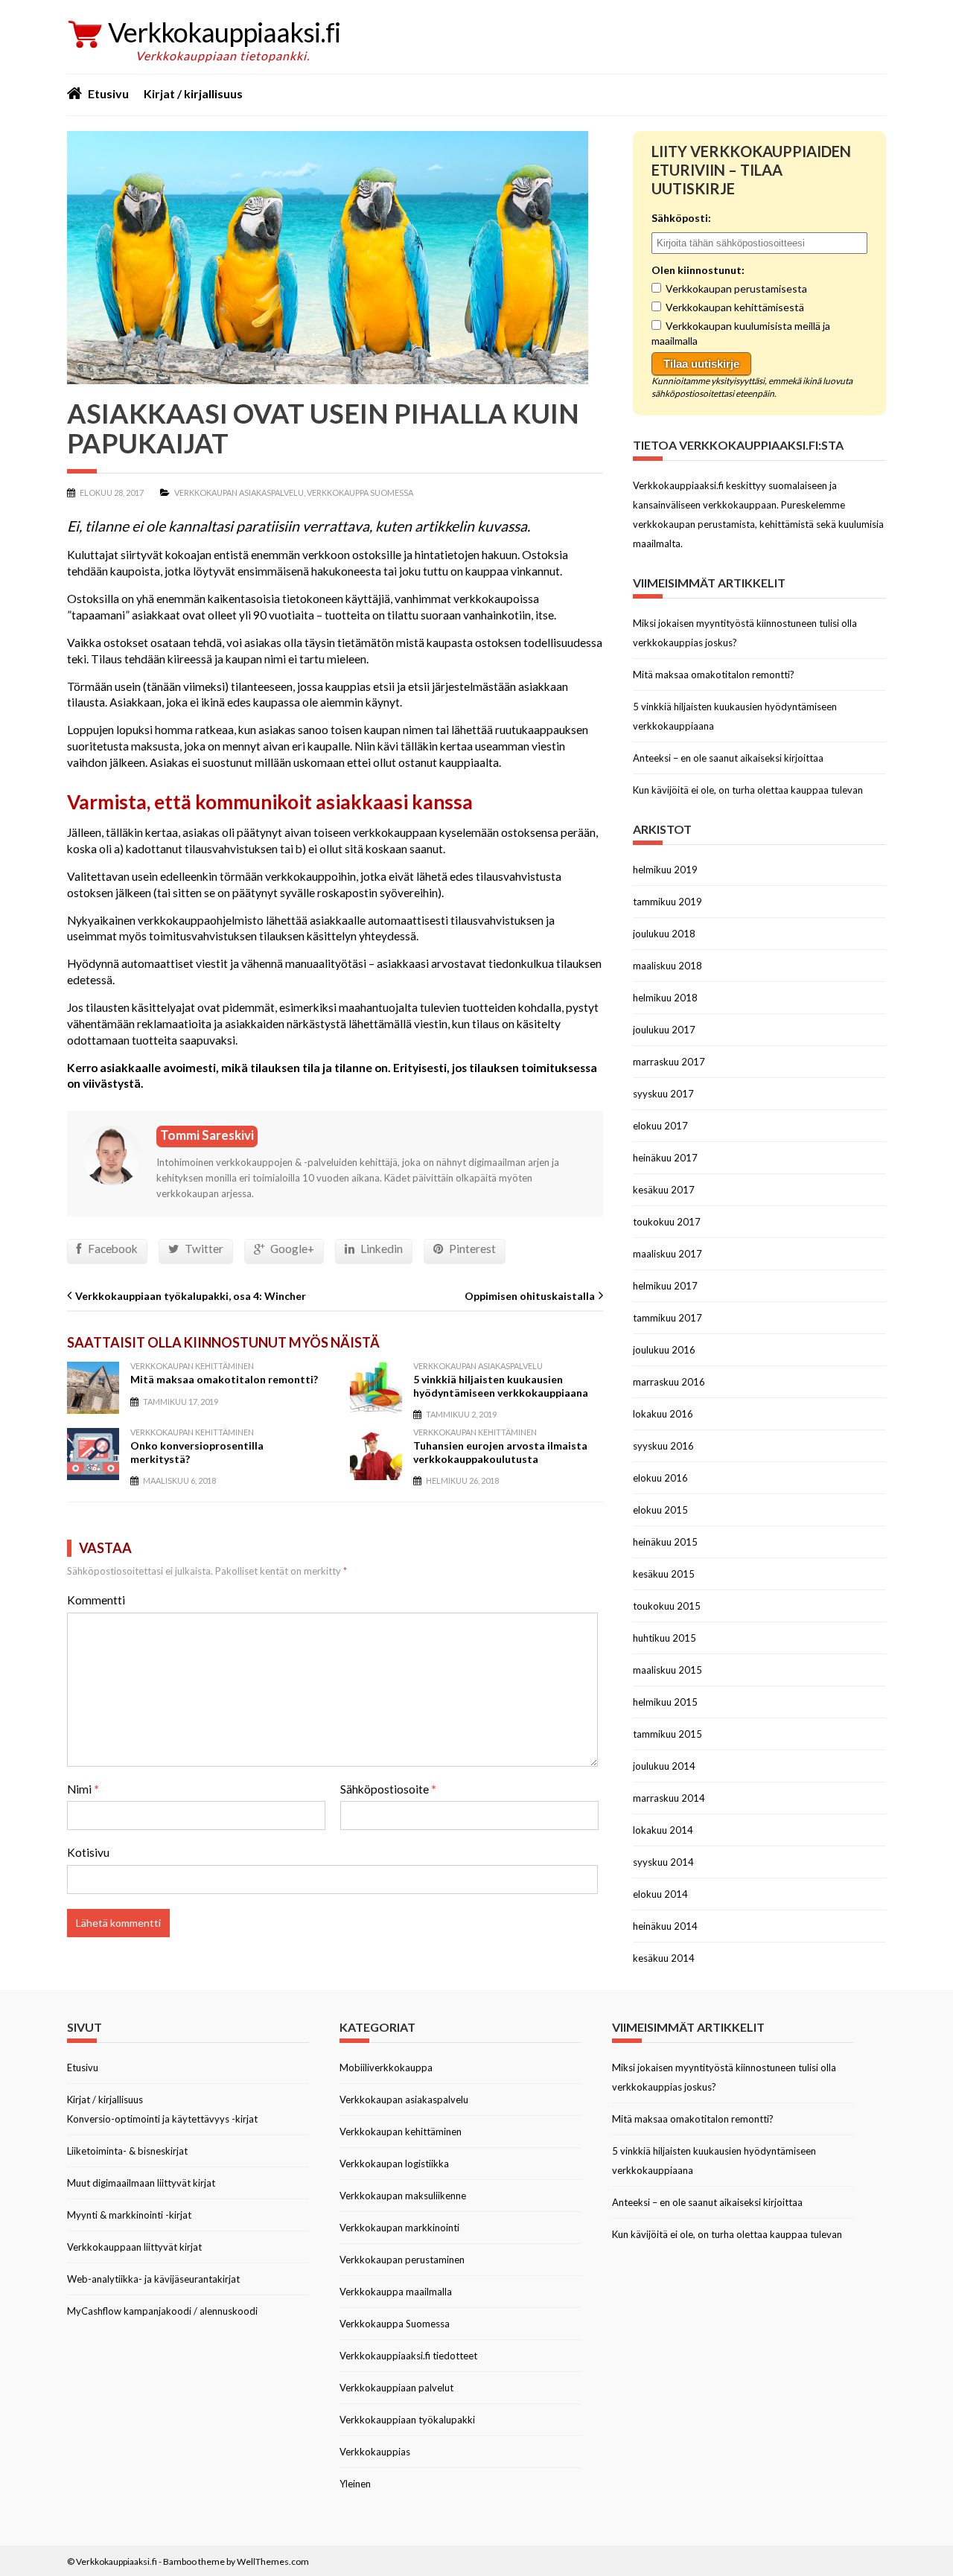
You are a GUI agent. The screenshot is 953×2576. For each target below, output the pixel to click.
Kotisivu (88, 1852)
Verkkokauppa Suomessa (360, 492)
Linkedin (382, 1249)
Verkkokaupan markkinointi (399, 2228)
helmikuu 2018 (665, 998)
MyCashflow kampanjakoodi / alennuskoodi (162, 2311)
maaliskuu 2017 (667, 1254)
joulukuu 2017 (664, 1030)
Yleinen (355, 2484)
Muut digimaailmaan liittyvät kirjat (141, 2183)
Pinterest (472, 1249)
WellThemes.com (273, 2561)
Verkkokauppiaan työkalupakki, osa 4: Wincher (191, 1296)
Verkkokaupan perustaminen (402, 2260)
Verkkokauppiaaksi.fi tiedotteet (408, 2356)
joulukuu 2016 (664, 1350)
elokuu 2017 (660, 1126)
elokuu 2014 (660, 1894)
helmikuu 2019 (665, 870)
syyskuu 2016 (663, 1446)
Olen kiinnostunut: (698, 270)
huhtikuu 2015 (664, 1638)
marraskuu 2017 (669, 1062)
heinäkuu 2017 (665, 1158)
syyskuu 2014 (663, 1862)
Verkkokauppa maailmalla (396, 2292)
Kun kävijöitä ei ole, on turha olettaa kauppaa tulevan (748, 790)
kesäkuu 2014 (664, 1958)
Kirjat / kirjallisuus (193, 93)
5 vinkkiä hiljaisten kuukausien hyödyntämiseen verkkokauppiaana (501, 1386)
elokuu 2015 (660, 1510)
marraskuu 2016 (669, 1382)
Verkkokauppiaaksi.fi (224, 32)
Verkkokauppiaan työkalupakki (407, 2420)
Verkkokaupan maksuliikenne (403, 2196)
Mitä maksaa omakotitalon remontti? (224, 1379)
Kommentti (96, 1600)
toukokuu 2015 (667, 1606)
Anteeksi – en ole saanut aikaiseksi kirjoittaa (728, 758)
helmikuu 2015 (665, 1702)
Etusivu (108, 93)
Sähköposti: (681, 218)
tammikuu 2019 (667, 902)
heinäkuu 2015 (665, 1542)
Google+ (292, 1249)
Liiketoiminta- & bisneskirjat (127, 2151)
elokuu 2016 (660, 1478)
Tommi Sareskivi (207, 1135)
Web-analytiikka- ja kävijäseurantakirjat (153, 2279)
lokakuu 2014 (663, 1830)
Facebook (113, 1249)
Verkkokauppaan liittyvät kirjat (134, 2247)
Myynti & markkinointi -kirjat (129, 2215)
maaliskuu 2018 (667, 966)
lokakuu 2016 (663, 1414)
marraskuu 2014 (669, 1798)
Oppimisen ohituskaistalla (530, 1296)
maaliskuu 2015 (667, 1670)
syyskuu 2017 (663, 1094)
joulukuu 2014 (664, 1766)
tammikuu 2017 (667, 1318)
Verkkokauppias (375, 2452)
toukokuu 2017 (667, 1222)
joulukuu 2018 (664, 934)
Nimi (83, 1789)
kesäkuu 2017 (664, 1190)
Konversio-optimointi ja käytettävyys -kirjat (162, 2119)
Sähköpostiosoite (388, 1789)
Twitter (204, 1249)
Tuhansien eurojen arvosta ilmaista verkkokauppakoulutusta (500, 1452)
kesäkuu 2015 (664, 1574)
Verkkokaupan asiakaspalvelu (239, 492)
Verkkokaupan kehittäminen (192, 1366)
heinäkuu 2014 (665, 1926)
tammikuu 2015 (667, 1734)
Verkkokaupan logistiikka (394, 2164)
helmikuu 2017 (665, 1286)
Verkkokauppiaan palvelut (396, 2388)
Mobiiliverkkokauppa (386, 2068)
